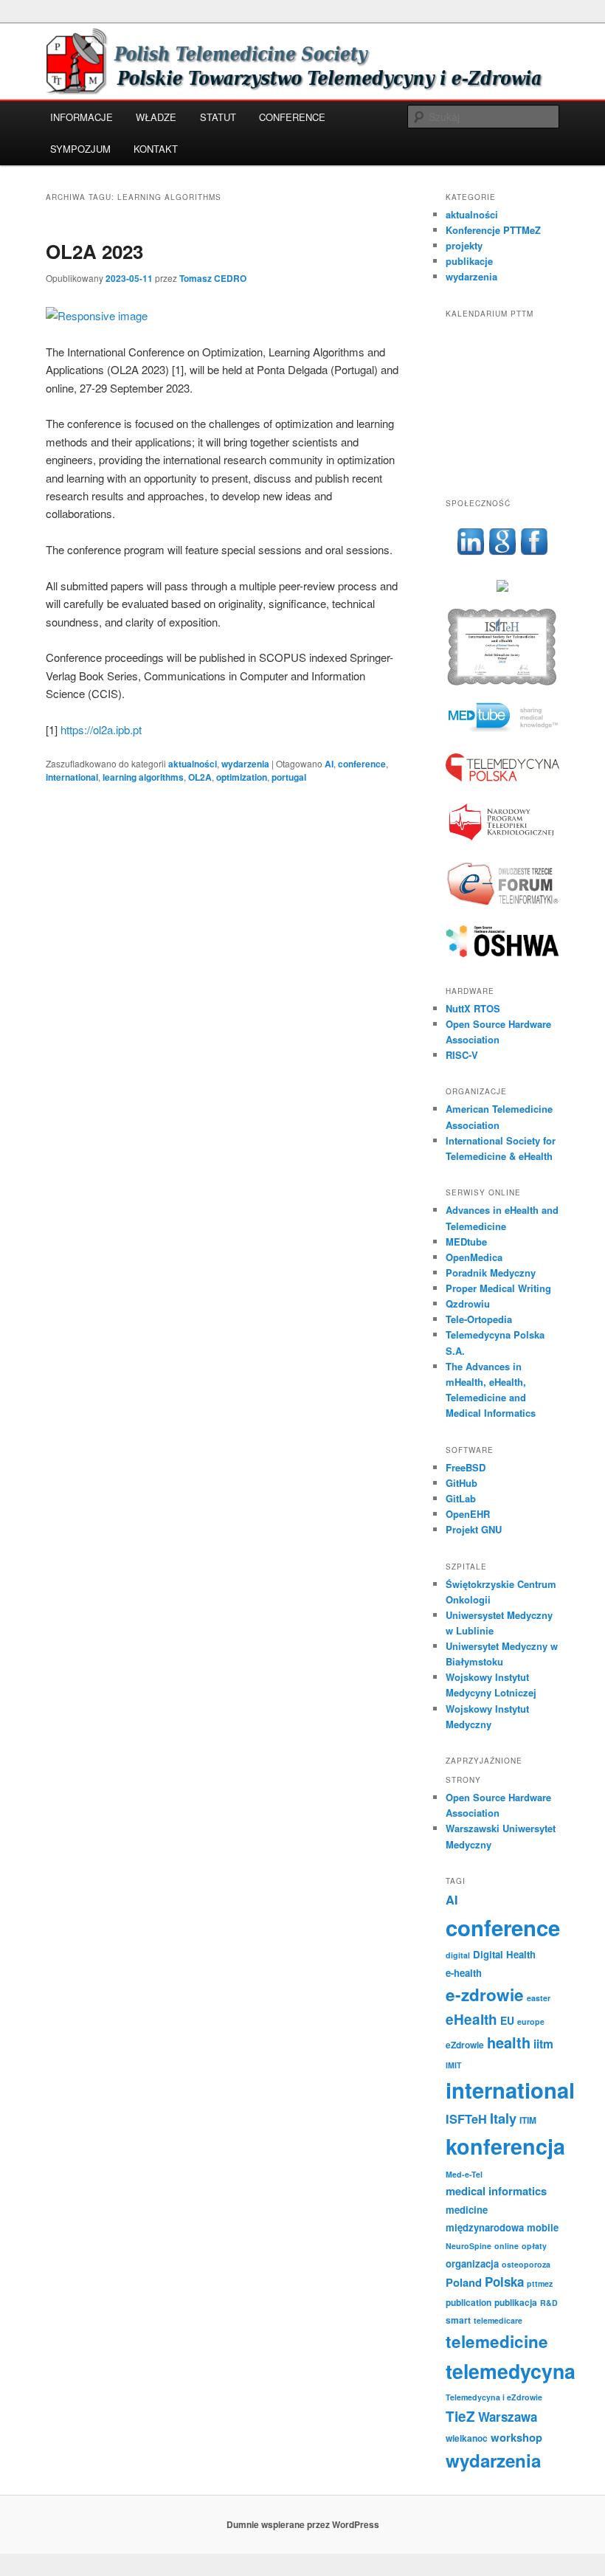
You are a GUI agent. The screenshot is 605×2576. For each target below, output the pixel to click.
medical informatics (496, 2191)
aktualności (193, 764)
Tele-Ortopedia (479, 1319)
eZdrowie (465, 2045)
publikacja (516, 2302)
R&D (549, 2303)
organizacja (472, 2264)
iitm (543, 2044)
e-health (464, 1973)
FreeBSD (466, 1467)
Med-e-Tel (464, 2174)
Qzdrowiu (468, 1303)
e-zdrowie (485, 1995)
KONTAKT (156, 149)
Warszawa (508, 2417)
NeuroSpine (469, 2246)
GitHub (461, 1483)
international (72, 777)
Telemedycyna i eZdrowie (494, 2397)
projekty (464, 245)
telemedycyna (511, 2371)
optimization (242, 777)
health (509, 2042)
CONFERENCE (292, 117)
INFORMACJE (82, 117)
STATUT (218, 117)
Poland (464, 2282)
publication (469, 2302)
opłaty (534, 2246)
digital (458, 1955)
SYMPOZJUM (80, 149)
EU (507, 2020)
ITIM (528, 2120)
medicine (467, 2210)
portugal (289, 777)
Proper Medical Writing (498, 1288)
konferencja (505, 2146)
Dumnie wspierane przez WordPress (303, 2524)
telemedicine (497, 2341)
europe (531, 2021)
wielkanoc (467, 2438)
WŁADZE (156, 117)
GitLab (461, 1498)
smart (458, 2320)
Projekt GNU (474, 1529)
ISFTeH (466, 2119)
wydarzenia (245, 764)
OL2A (200, 777)
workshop (516, 2437)
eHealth (471, 2019)
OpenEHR (468, 1514)
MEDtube (466, 1242)
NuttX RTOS (473, 1008)
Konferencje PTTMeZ (493, 230)
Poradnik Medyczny (491, 1273)
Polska (504, 2282)
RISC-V (462, 1055)
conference (362, 764)
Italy (503, 2119)
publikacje (469, 261)
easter (539, 1998)
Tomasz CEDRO (213, 278)
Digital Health (504, 1954)
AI (329, 764)
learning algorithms (143, 777)
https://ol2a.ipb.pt (101, 729)
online (507, 2246)
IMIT (454, 2065)
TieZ (460, 2416)
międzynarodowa (485, 2227)
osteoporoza (526, 2264)
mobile (543, 2227)
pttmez (540, 2283)
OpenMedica (474, 1257)
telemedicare (498, 2320)
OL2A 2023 (94, 251)
